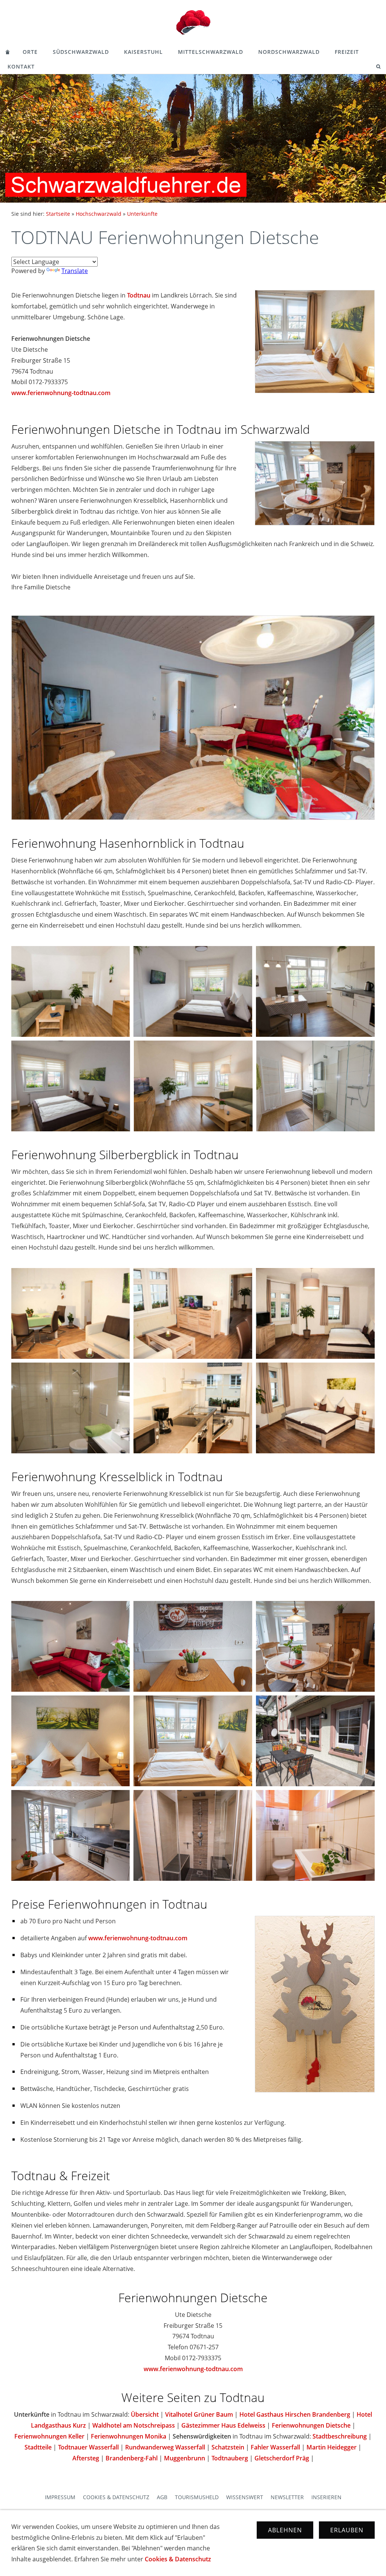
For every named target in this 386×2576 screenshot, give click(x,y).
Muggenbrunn (185, 2458)
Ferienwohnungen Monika (129, 2436)
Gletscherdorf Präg (282, 2458)
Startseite (58, 214)
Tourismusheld (197, 2497)
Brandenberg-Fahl (132, 2458)
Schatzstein (228, 2447)
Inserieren (326, 2497)
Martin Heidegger (332, 2447)
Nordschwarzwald (289, 52)
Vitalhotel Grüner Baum (199, 2414)
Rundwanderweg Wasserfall (165, 2447)
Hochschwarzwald (99, 214)
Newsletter (287, 2497)
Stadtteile (38, 2447)
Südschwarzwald (81, 52)
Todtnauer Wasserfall (88, 2447)
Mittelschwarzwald (211, 52)
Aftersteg (86, 2458)
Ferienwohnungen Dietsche (311, 2425)
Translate (75, 271)
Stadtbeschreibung (340, 2436)
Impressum (60, 2497)
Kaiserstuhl (143, 52)
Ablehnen (285, 2530)
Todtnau (139, 295)
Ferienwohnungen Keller (49, 2436)
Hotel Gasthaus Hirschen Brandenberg (295, 2414)
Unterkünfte (142, 214)
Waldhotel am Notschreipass (134, 2425)
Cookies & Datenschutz (116, 2497)
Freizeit (347, 52)
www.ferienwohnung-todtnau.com (61, 393)
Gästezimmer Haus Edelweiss (223, 2425)
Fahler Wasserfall (275, 2447)
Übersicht (145, 2414)
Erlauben (347, 2530)
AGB (162, 2497)
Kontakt (21, 66)
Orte (30, 52)
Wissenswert (245, 2497)
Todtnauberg (230, 2458)
